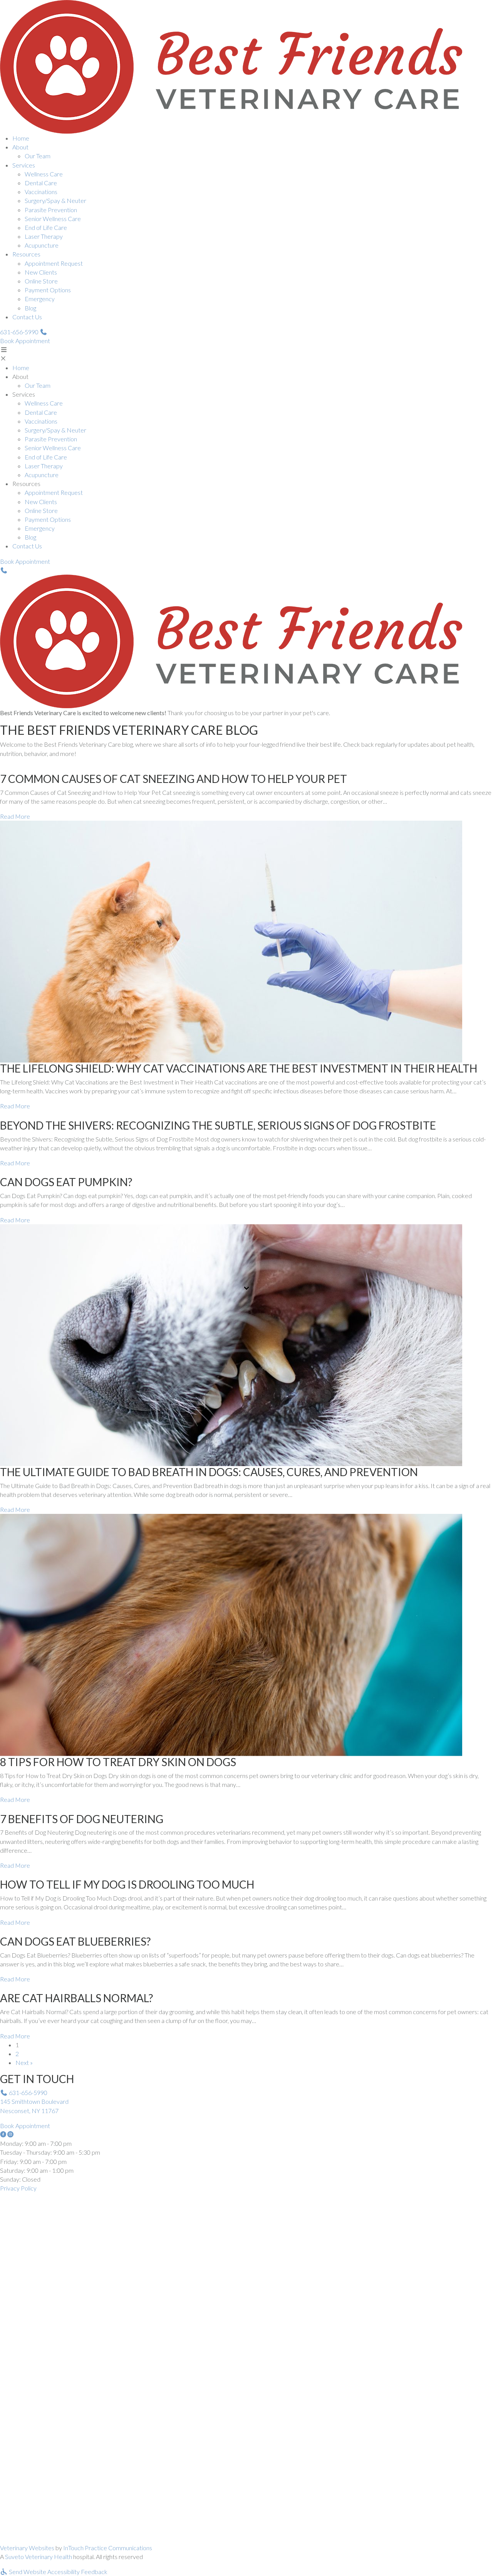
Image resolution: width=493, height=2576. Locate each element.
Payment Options (48, 290)
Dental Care (41, 183)
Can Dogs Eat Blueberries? (75, 1941)
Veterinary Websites (27, 2548)
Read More (15, 816)
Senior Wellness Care (53, 219)
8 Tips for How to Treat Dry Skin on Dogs (118, 1762)
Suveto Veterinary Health (39, 2557)
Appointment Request (54, 263)
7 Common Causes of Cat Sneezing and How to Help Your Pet (174, 779)
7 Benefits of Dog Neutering (82, 1819)
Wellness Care (44, 174)
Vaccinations (41, 192)
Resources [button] (26, 254)
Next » (24, 2062)
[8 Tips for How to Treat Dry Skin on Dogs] (231, 1634)
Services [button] (24, 165)
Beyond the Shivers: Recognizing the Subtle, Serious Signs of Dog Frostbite (218, 1125)
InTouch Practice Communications (108, 2548)
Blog (30, 308)
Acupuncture (42, 245)
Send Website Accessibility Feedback (58, 2572)
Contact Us (27, 317)
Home (21, 138)
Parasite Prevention (51, 210)
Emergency (40, 299)
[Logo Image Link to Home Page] (231, 66)
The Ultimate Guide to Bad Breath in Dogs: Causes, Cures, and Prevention (209, 1472)
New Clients (41, 272)
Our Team (38, 156)
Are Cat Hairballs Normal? (76, 1998)
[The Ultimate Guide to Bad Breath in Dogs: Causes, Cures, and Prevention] (231, 1344)
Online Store (41, 281)
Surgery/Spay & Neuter (55, 200)
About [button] (20, 147)
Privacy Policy (18, 2188)
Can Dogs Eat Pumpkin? (66, 1182)
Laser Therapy (44, 236)
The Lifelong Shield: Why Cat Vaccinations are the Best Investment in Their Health (239, 1068)
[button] (24, 332)
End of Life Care (46, 227)
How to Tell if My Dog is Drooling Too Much (127, 1884)
